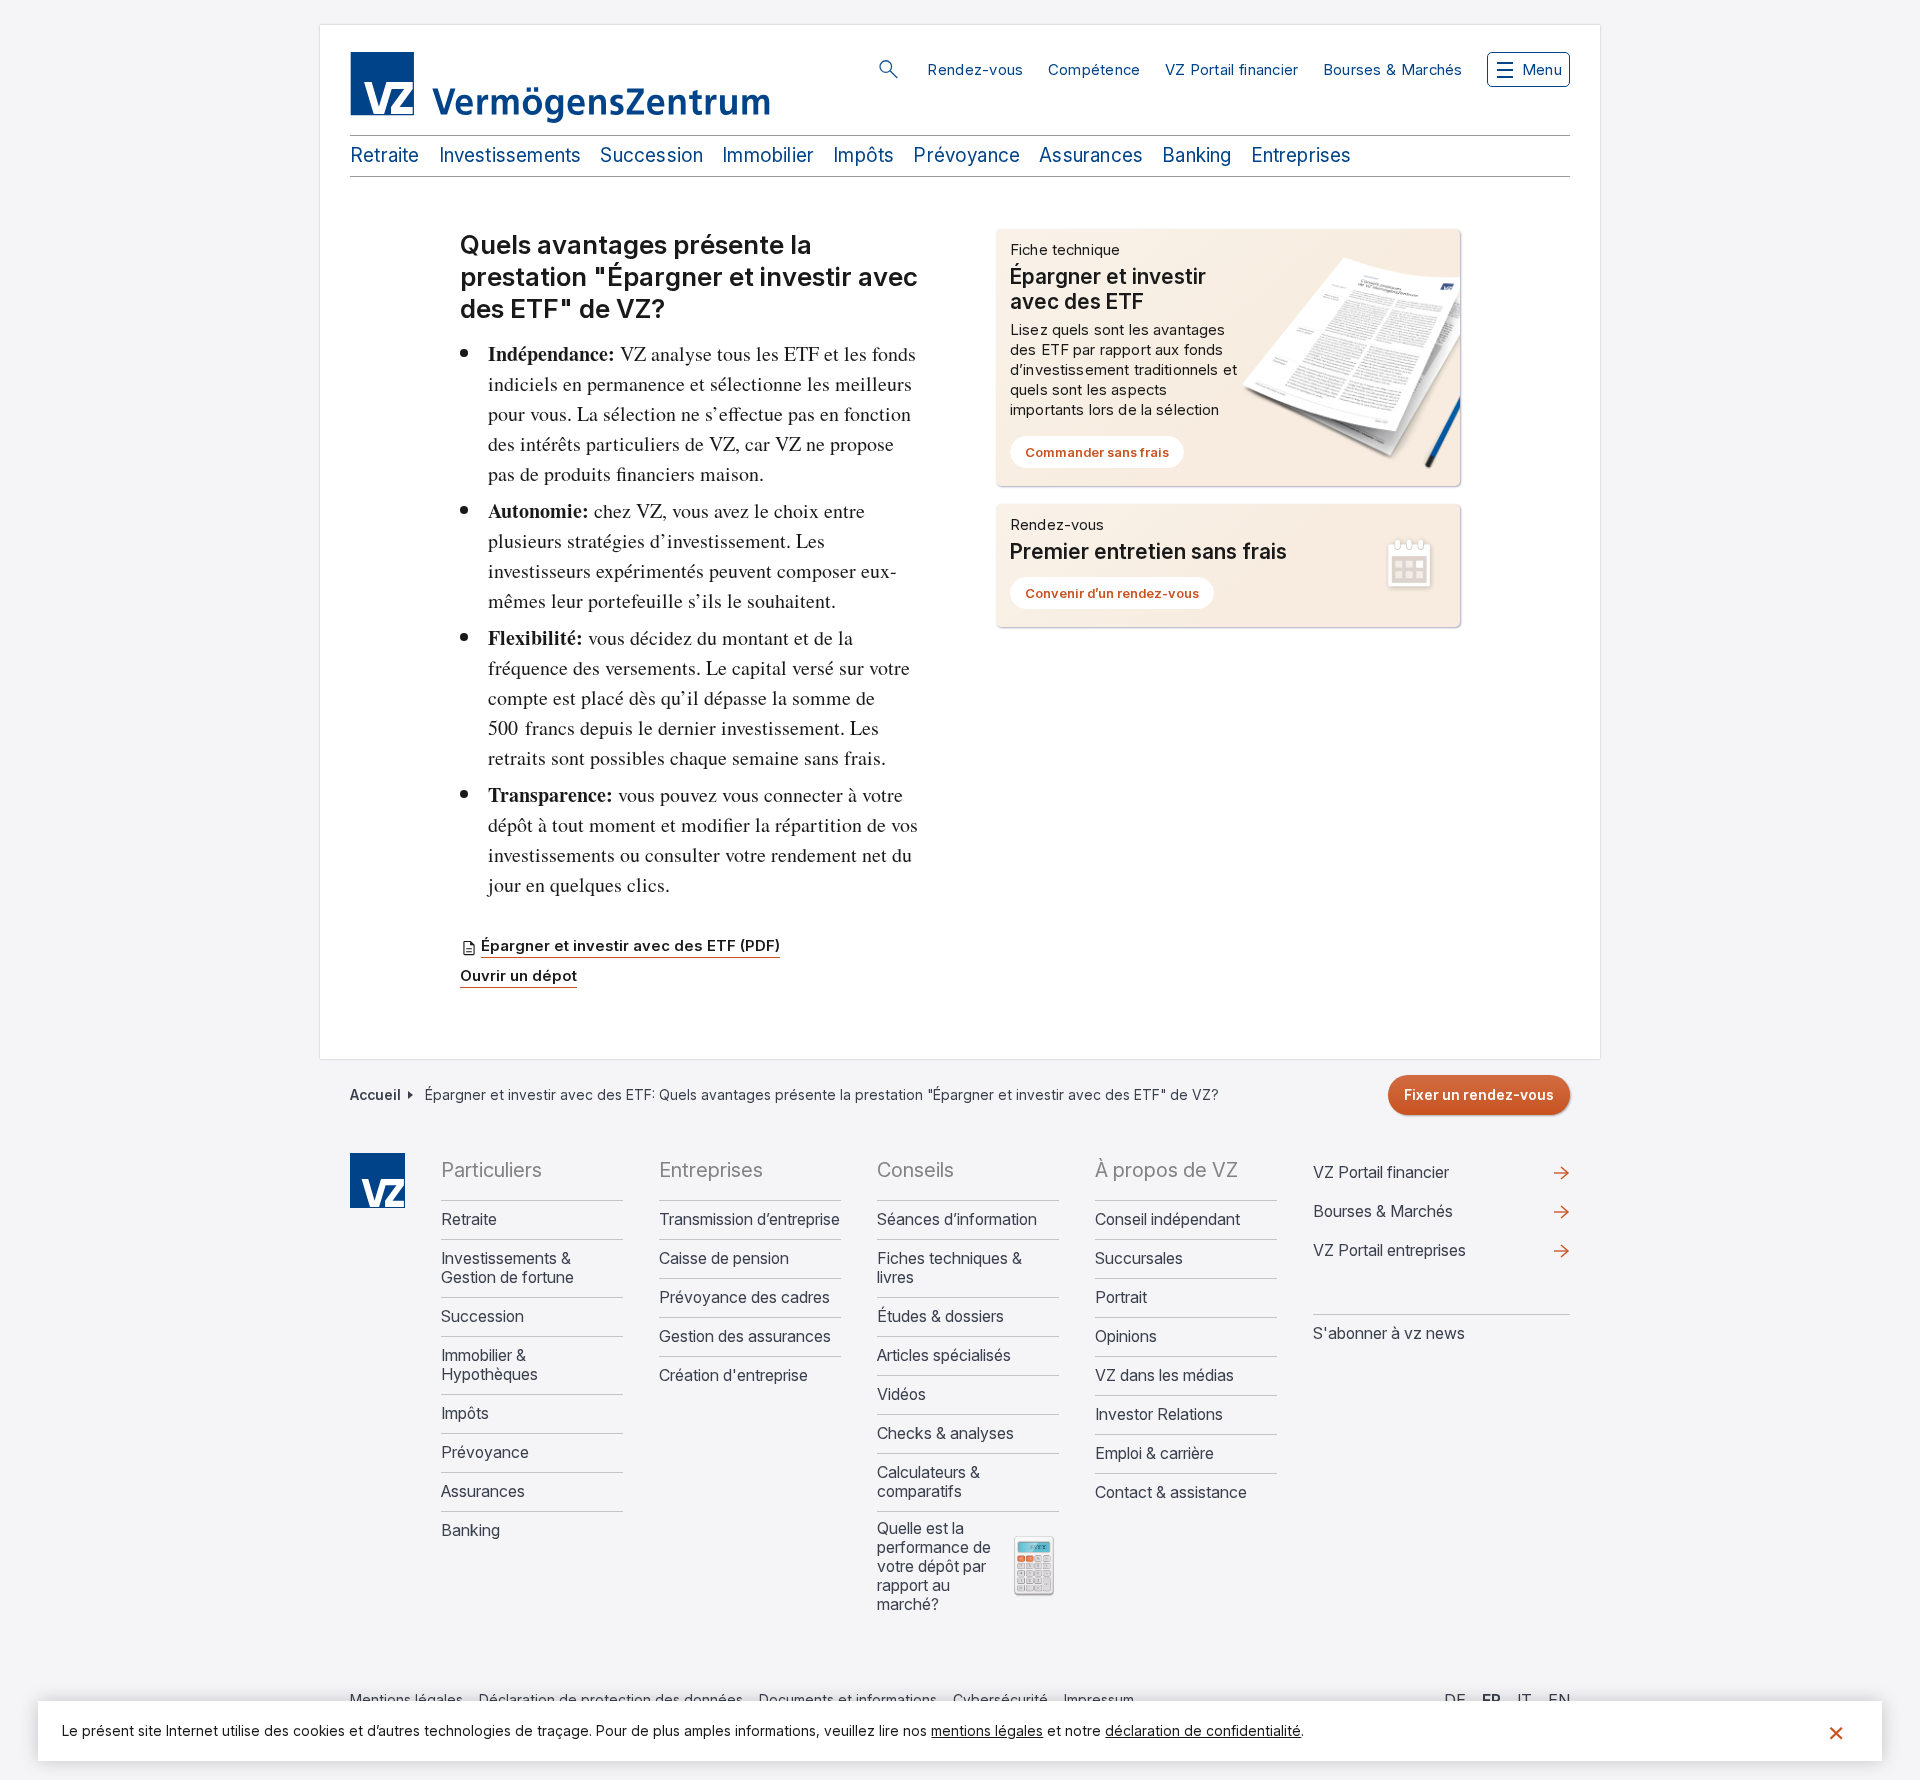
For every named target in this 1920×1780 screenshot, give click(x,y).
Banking (1196, 155)
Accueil (375, 1094)
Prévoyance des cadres (744, 1297)
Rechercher (888, 69)
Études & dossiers (940, 1316)
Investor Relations (1159, 1414)
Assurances (1091, 155)
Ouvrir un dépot (518, 975)
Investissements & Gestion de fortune (507, 1268)
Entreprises (1301, 155)
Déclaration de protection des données (611, 1699)
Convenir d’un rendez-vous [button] (1119, 597)
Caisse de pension (724, 1258)
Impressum (1099, 1699)
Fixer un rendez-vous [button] (1479, 1094)
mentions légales (987, 1730)
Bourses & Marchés (1393, 69)
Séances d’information (957, 1219)
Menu (1542, 69)
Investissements (510, 155)
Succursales (1139, 1258)
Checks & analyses (945, 1433)
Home (377, 1180)
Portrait (1121, 1297)
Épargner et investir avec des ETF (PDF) (630, 945)
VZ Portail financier (1232, 69)
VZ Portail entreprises (1421, 1255)
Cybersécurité (1000, 1699)
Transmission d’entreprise (749, 1219)
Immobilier (768, 155)
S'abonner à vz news (1389, 1333)
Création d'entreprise (733, 1375)
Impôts (863, 155)
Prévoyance (966, 155)
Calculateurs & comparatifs (928, 1482)
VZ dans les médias (1164, 1375)
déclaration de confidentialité (1203, 1730)
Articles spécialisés (944, 1355)
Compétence (1094, 69)
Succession (651, 155)
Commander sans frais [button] (1104, 456)
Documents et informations (848, 1699)
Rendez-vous (975, 69)
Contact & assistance (1171, 1492)
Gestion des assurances (745, 1336)
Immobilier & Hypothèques (489, 1365)
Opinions (1126, 1336)
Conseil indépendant (1167, 1219)
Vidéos (901, 1394)
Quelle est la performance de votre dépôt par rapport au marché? (934, 1566)
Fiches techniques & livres (949, 1268)
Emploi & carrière (1154, 1453)
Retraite (385, 155)
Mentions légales (406, 1699)
